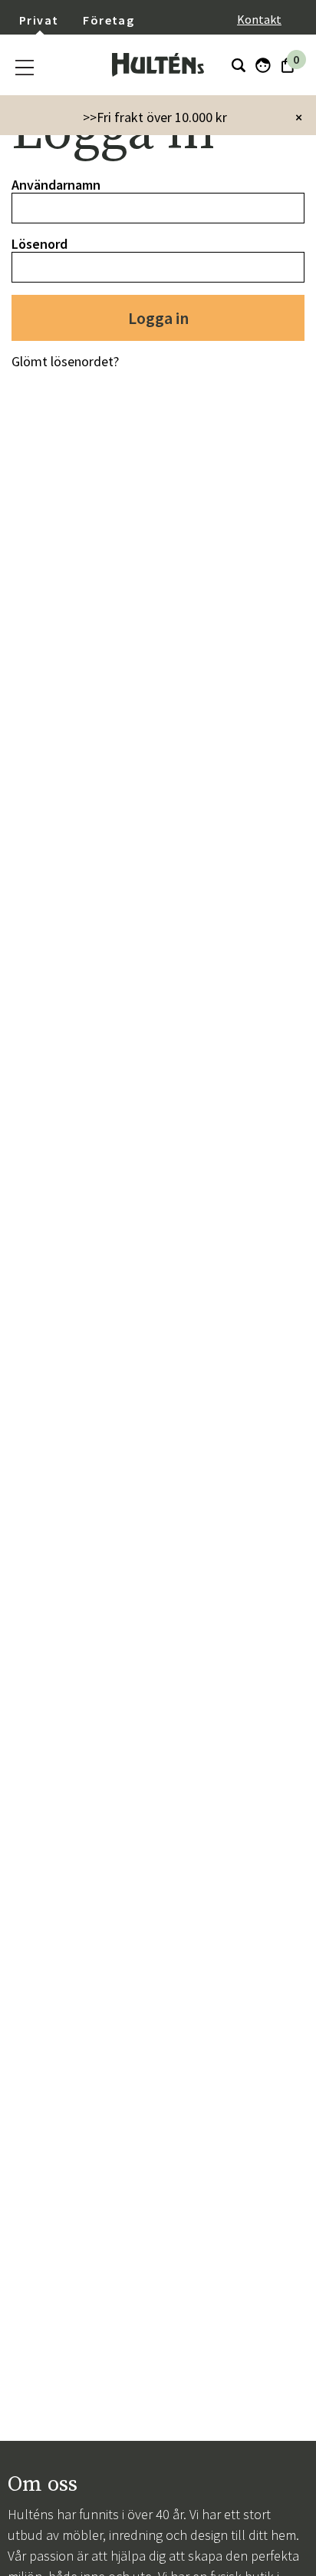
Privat (39, 20)
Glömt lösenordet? (65, 361)
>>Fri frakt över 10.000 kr (155, 117)
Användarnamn (56, 185)
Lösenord (39, 244)
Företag (109, 20)
